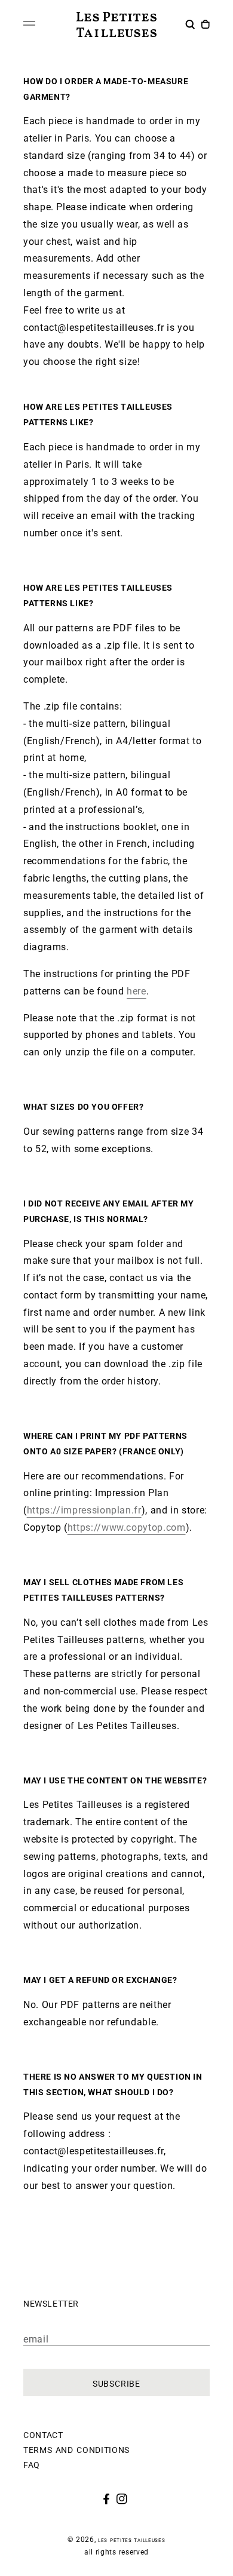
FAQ (32, 2464)
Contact (43, 2434)
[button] (191, 26)
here (137, 991)
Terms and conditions (76, 2449)
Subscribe (116, 2382)
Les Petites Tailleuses (131, 2540)
